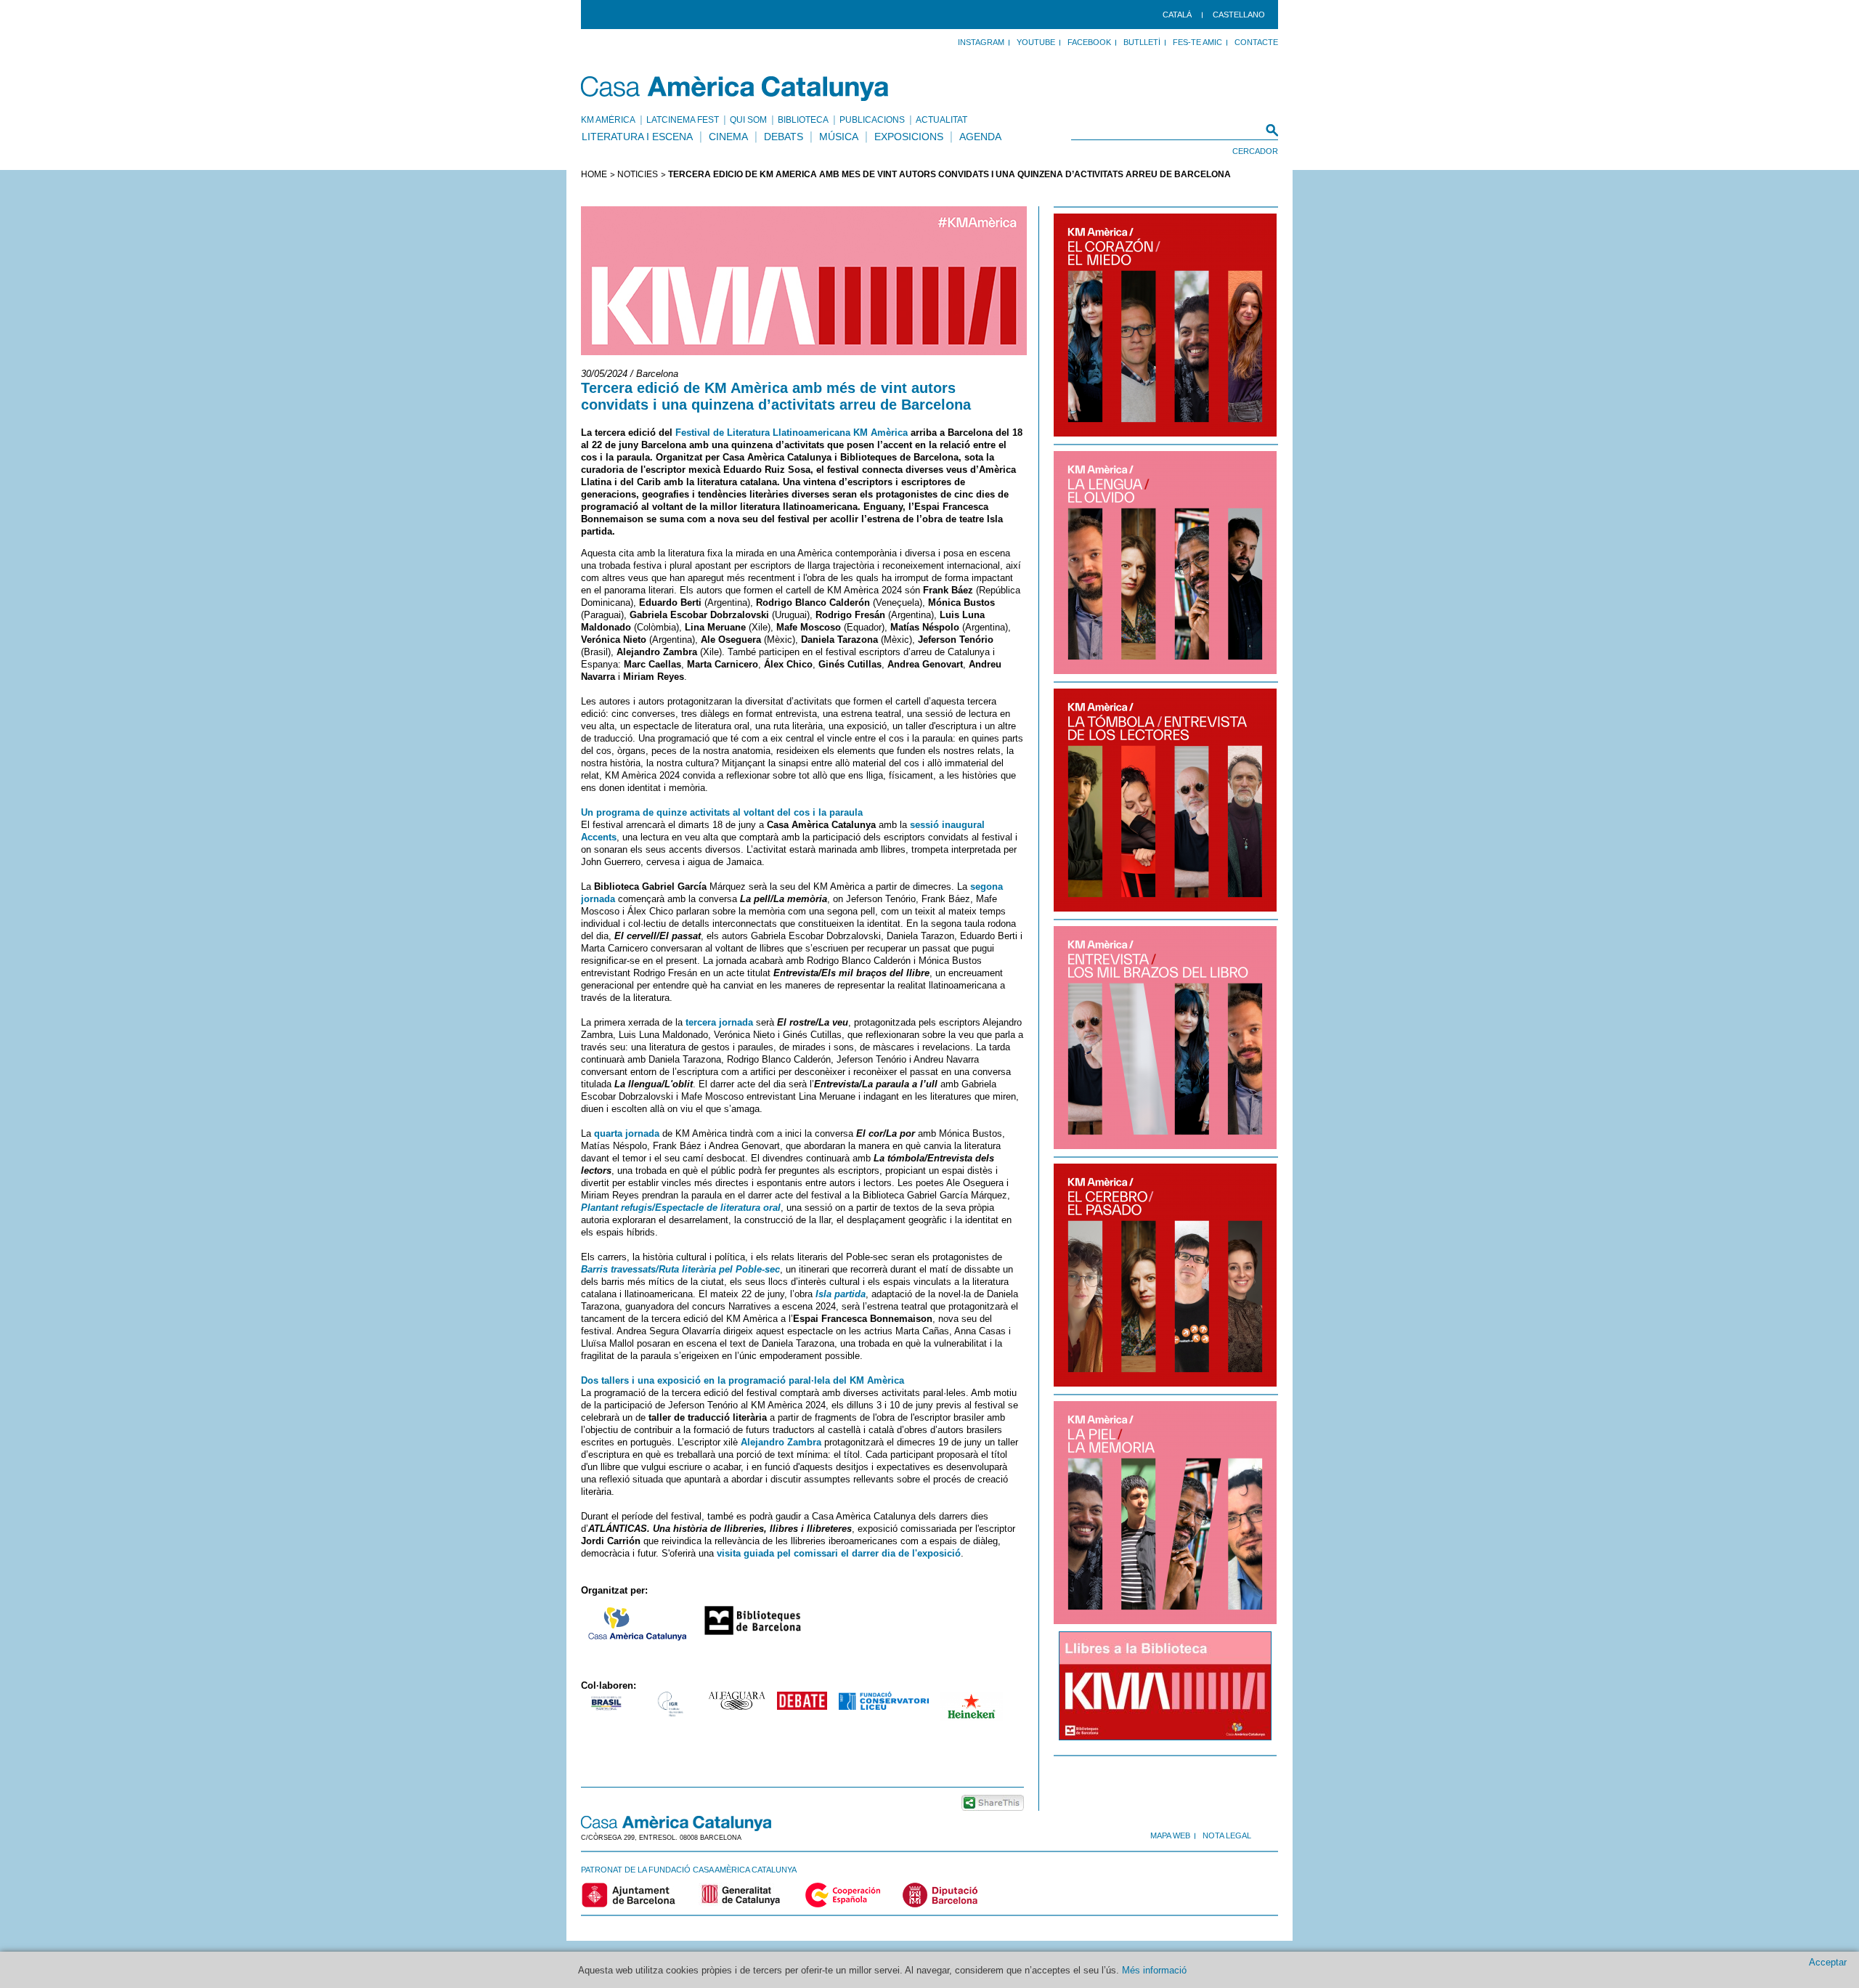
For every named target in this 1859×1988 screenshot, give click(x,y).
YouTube (1036, 42)
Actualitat (941, 120)
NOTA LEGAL (1227, 1835)
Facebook (1089, 42)
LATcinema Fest (683, 120)
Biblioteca (803, 120)
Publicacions (872, 120)
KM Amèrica (608, 120)
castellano (1239, 15)
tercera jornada (719, 1022)
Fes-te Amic (1197, 42)
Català (1177, 15)
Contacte (1256, 42)
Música (839, 137)
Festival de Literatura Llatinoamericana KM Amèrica (792, 433)
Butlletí (1142, 42)
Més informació (1154, 1970)
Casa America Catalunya (735, 89)
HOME (594, 174)
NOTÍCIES (638, 174)
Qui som (748, 120)
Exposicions (909, 137)
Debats (784, 137)
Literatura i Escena (637, 137)
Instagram (981, 42)
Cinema (728, 137)
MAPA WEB (1170, 1835)
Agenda (980, 137)
